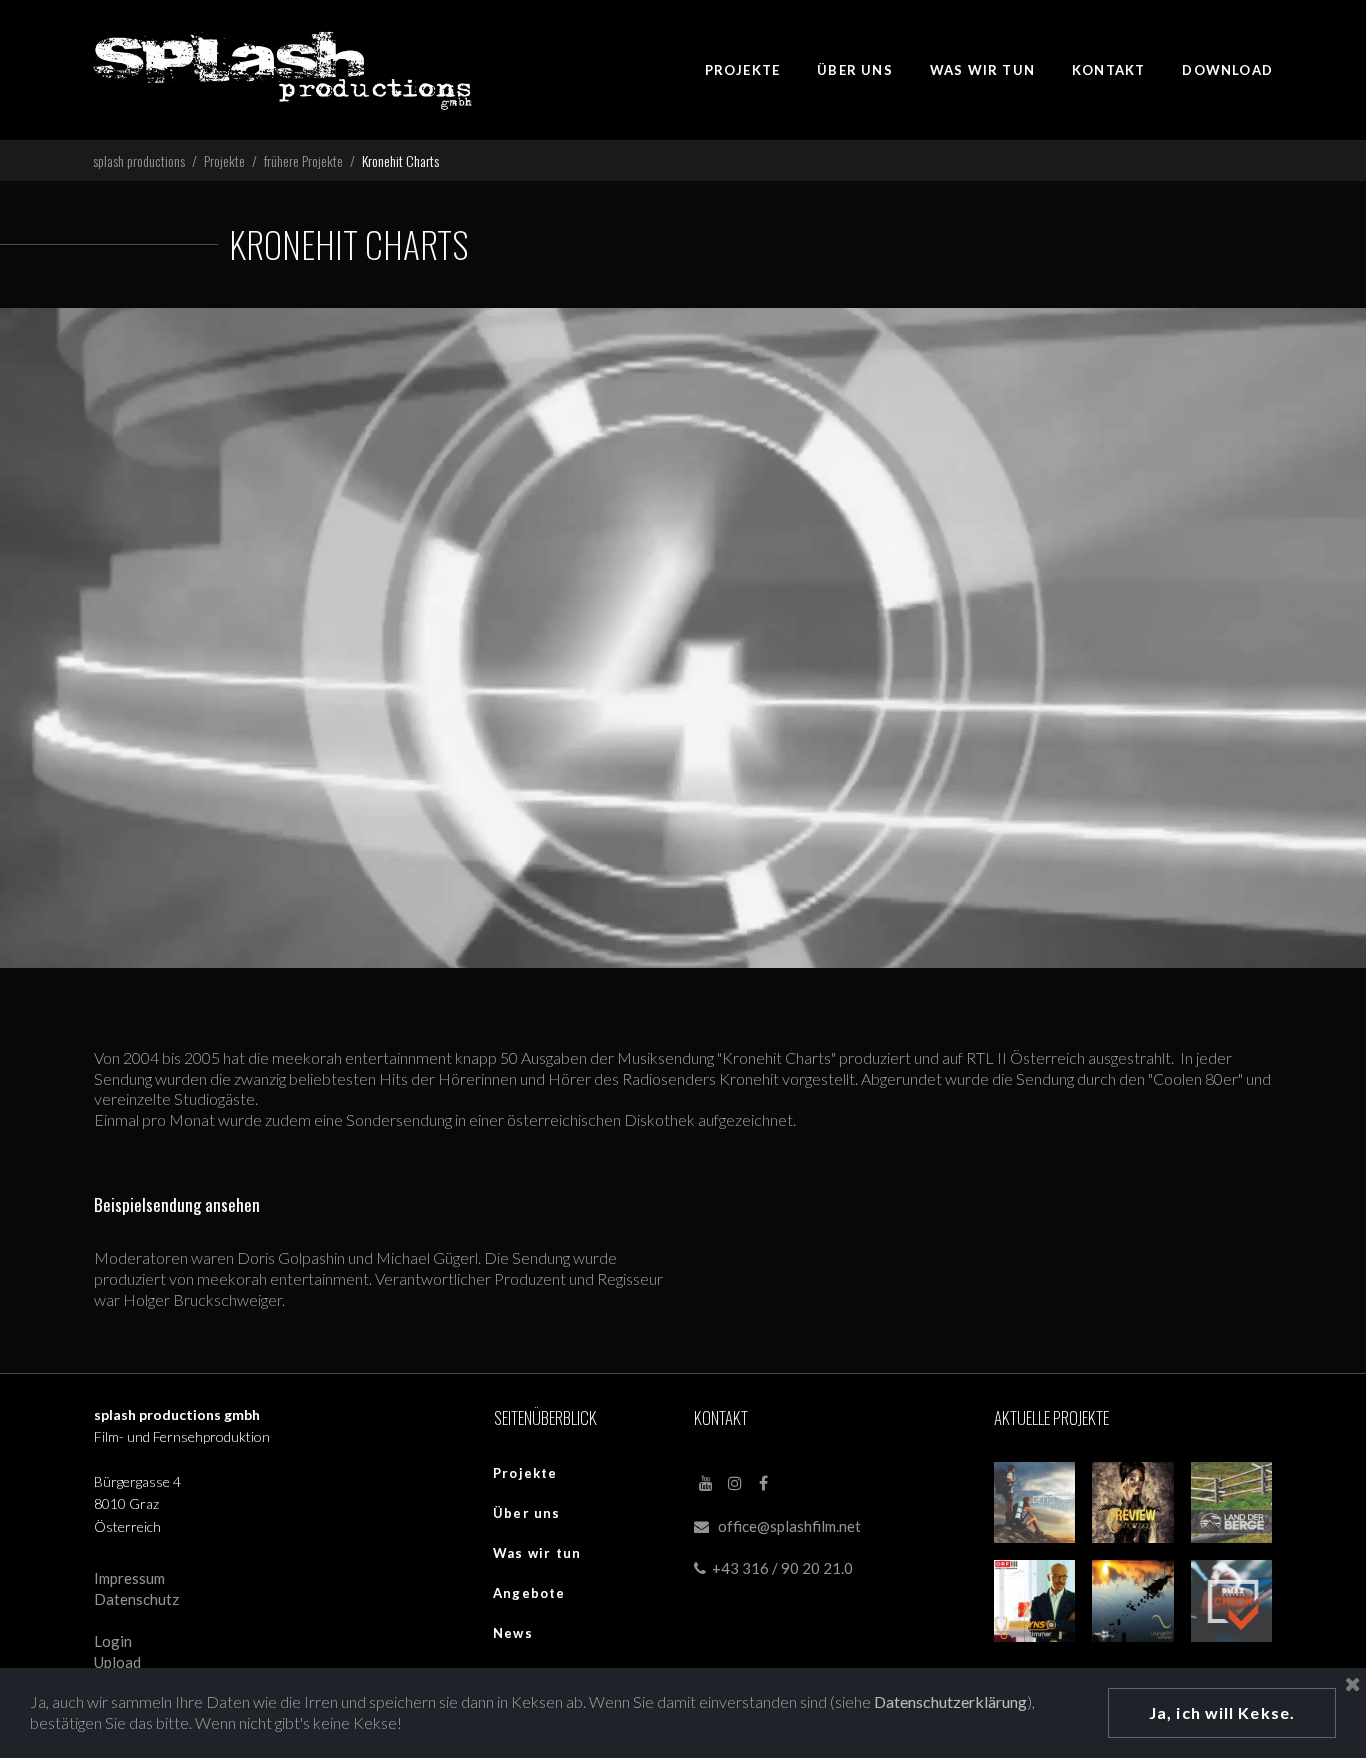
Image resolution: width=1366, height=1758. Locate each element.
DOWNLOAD (1227, 70)
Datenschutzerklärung (950, 1701)
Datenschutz (136, 1599)
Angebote (529, 1593)
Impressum (129, 1578)
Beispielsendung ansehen (177, 1204)
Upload (117, 1662)
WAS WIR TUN (982, 70)
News (513, 1633)
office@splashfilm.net (789, 1526)
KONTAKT (1108, 70)
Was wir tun (537, 1553)
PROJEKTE (743, 70)
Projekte (525, 1473)
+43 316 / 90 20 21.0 (773, 1568)
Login (113, 1641)
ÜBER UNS (855, 70)
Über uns (527, 1513)
